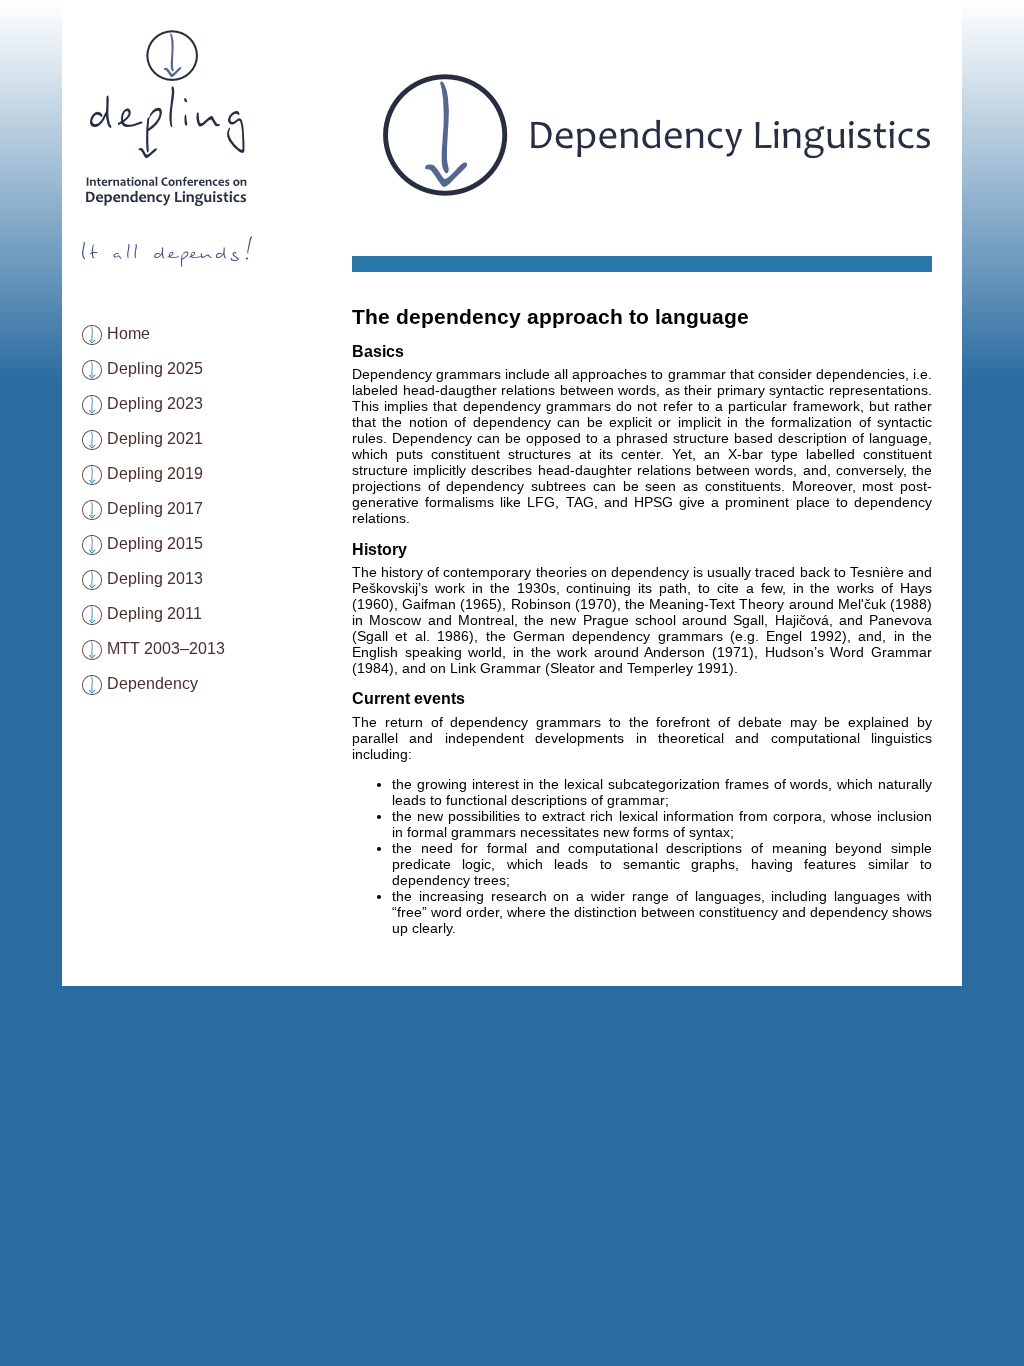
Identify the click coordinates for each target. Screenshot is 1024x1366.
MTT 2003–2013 (166, 648)
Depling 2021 (155, 438)
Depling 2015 (155, 543)
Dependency (152, 683)
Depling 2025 (155, 368)
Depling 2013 (155, 578)
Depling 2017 (155, 508)
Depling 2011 (154, 613)
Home (128, 333)
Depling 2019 (155, 473)
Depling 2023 (155, 403)
